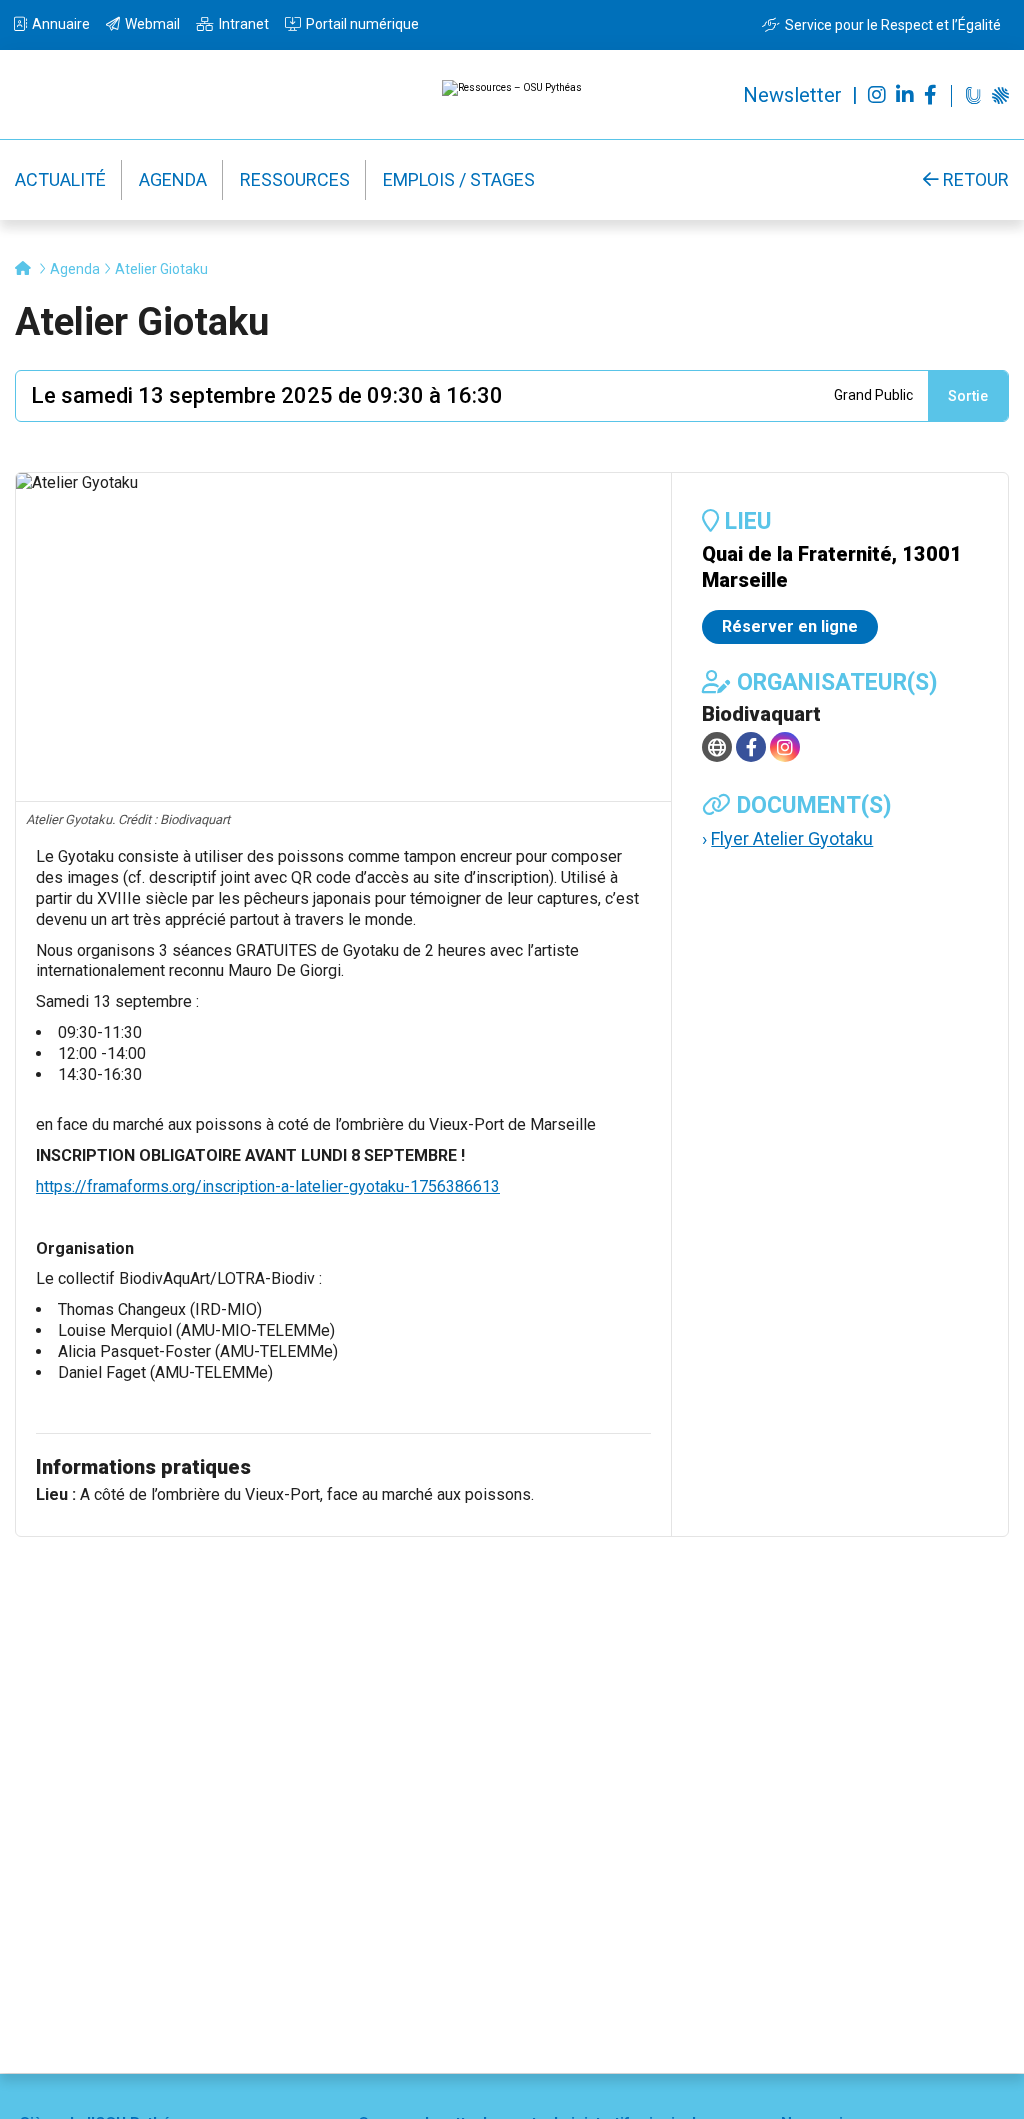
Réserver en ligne (790, 626)
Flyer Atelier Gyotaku (792, 838)
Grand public (873, 395)
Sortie (968, 396)
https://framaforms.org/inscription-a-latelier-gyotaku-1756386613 (268, 1186)
